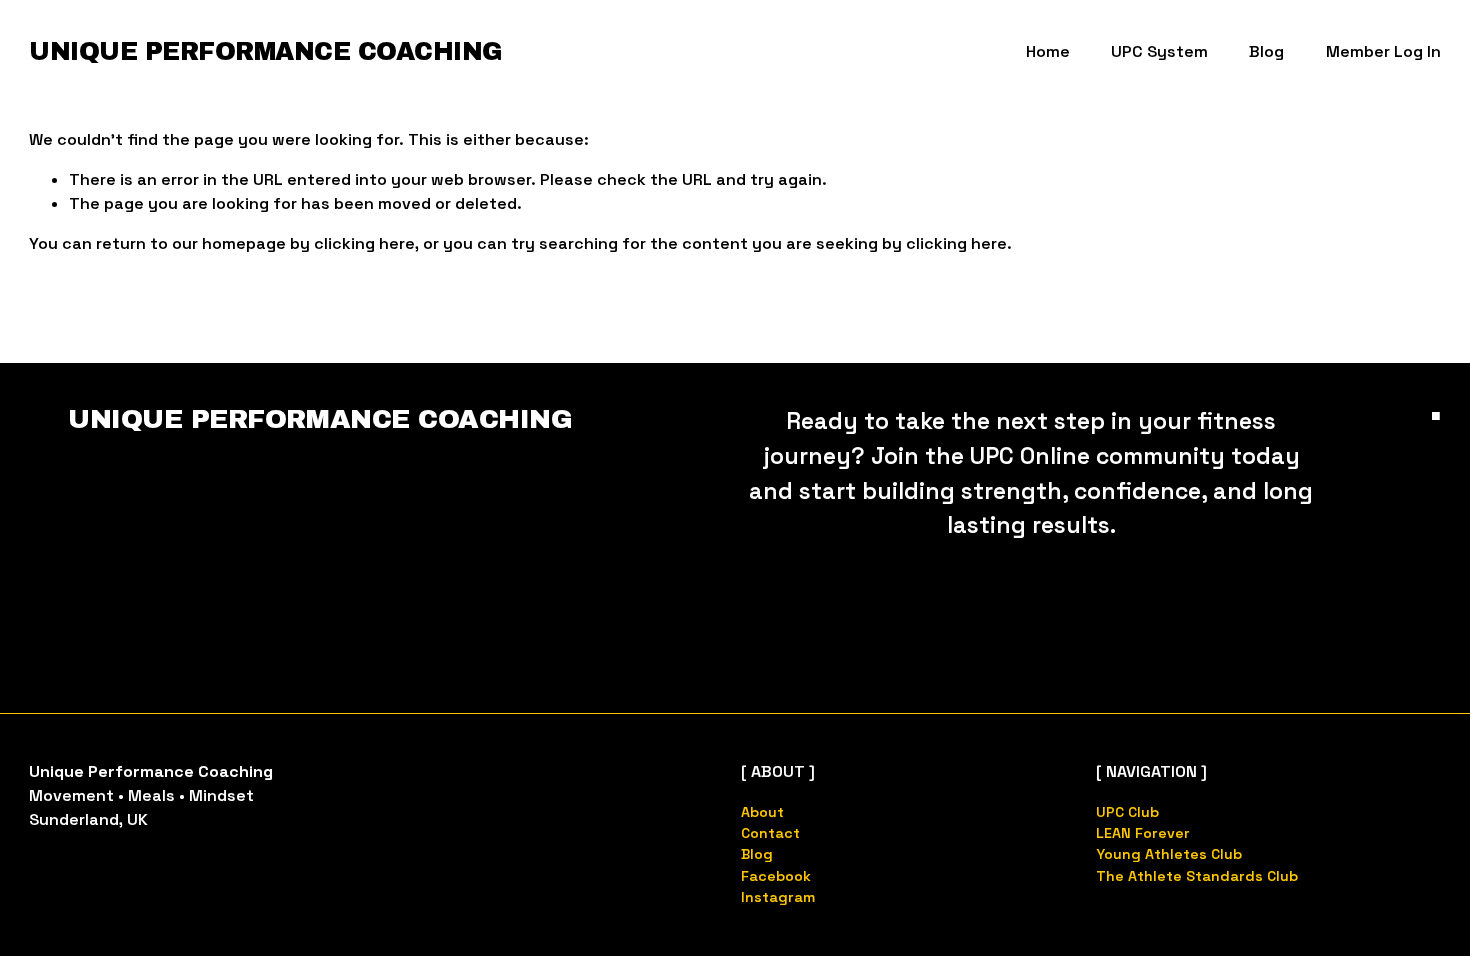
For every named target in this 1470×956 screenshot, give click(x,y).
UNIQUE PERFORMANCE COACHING (266, 51)
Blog (1266, 51)
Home (1048, 51)
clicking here (364, 243)
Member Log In (1383, 51)
